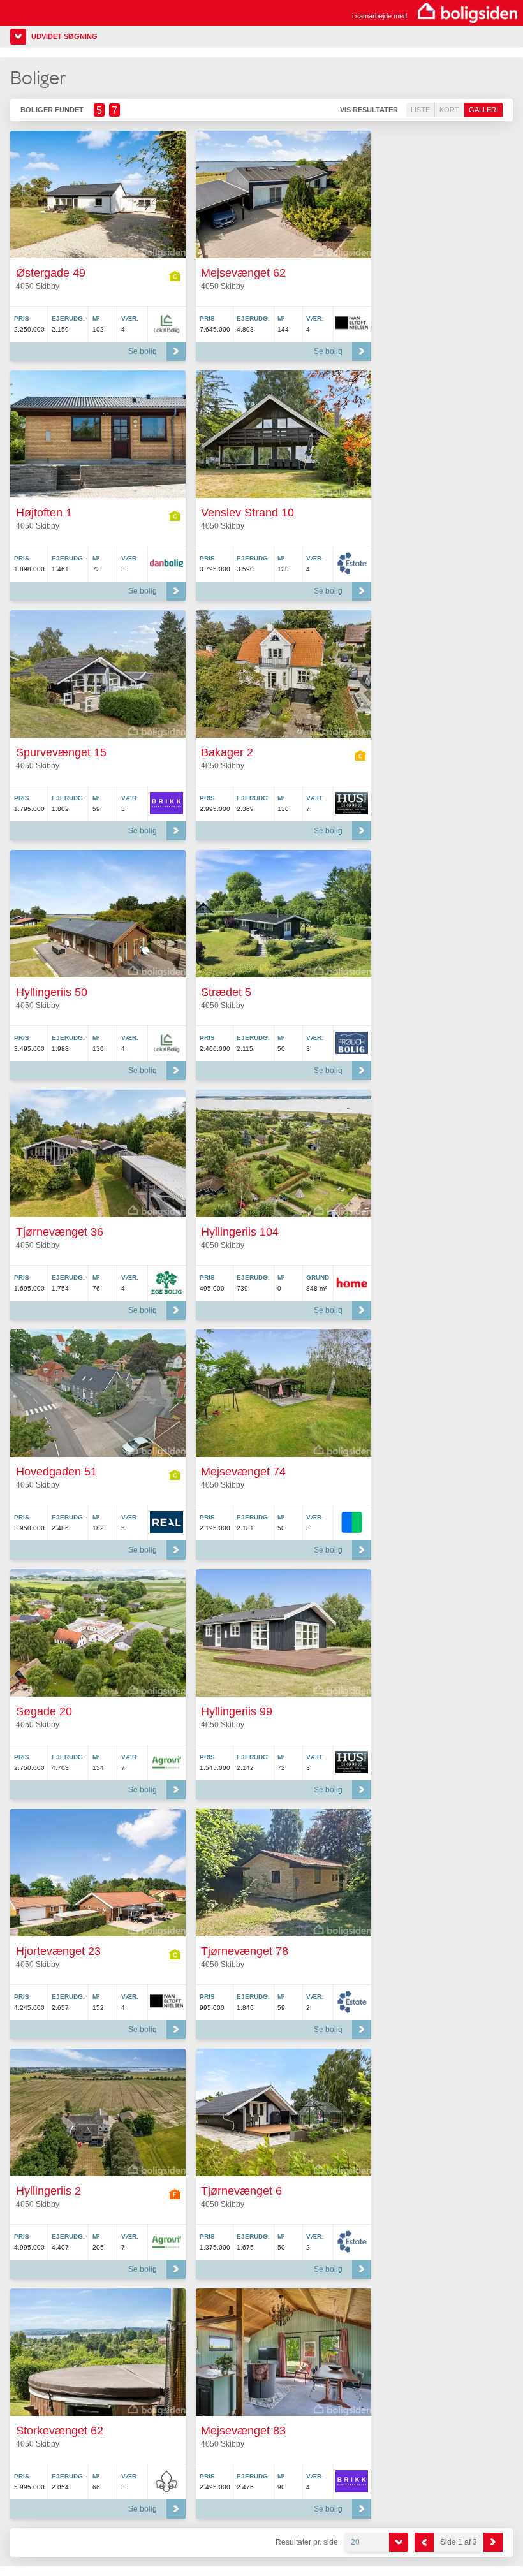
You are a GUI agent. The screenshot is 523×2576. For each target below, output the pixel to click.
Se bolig (143, 351)
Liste (420, 110)
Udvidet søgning (64, 36)
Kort (449, 110)
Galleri (483, 110)
